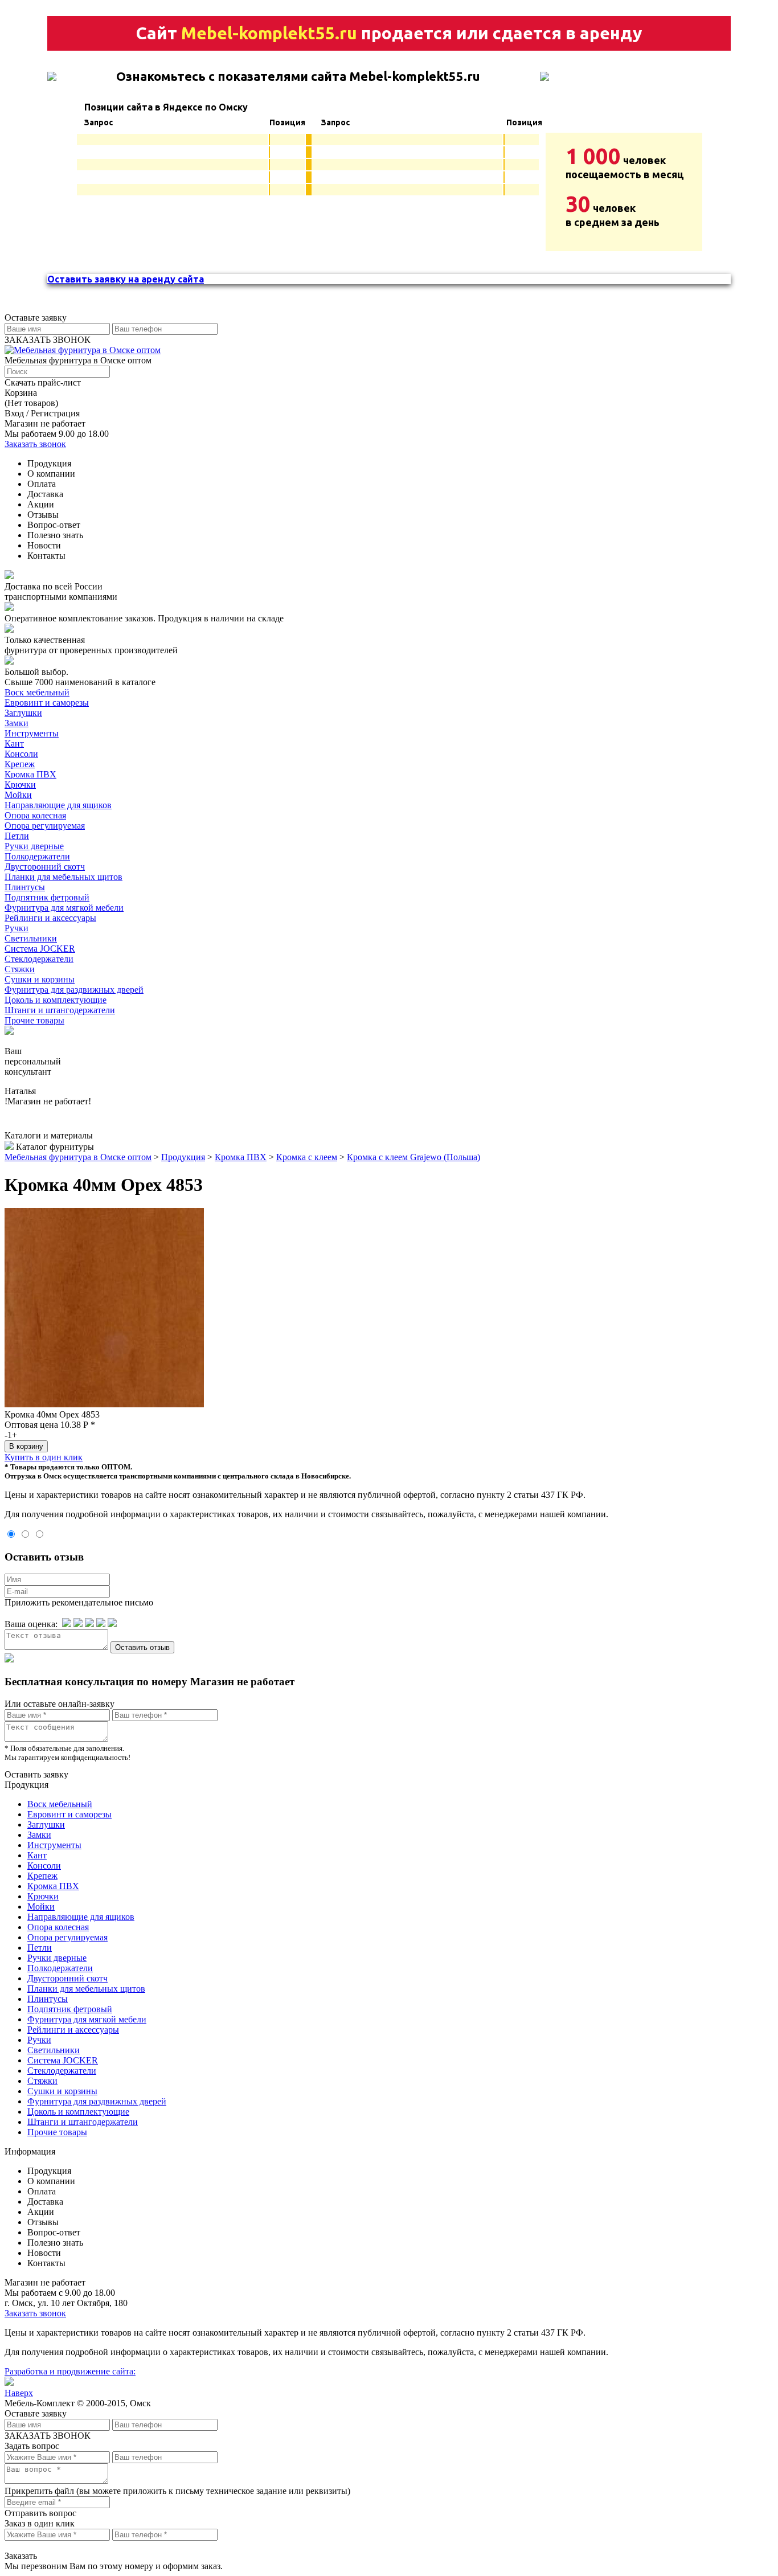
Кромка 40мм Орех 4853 (52, 1414)
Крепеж (20, 764)
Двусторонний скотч (45, 867)
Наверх (19, 2393)
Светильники (31, 938)
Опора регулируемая (45, 826)
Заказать (21, 2556)
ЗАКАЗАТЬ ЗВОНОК (48, 340)
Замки (17, 723)
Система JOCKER (40, 949)
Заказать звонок (35, 444)
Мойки (18, 795)
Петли (17, 836)
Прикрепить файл (39, 2491)
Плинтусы (25, 887)
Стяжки (20, 969)
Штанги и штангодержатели (60, 1010)
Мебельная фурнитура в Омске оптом (78, 1157)
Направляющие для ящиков (58, 805)
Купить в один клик (44, 1457)
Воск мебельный (37, 692)
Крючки (20, 785)
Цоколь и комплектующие (56, 1000)
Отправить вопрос (40, 2513)
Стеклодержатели (39, 959)
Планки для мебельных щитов (64, 877)
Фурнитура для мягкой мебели (64, 908)
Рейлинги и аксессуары (50, 918)
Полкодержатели (37, 856)
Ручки (17, 928)
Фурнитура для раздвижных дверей (74, 990)
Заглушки (23, 713)
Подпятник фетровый (47, 897)
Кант (14, 744)
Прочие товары (34, 1020)
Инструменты (32, 733)
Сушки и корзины (40, 979)
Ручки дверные (34, 846)
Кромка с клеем (307, 1157)
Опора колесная (35, 815)
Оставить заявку (36, 1774)
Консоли (21, 754)
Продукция (183, 1157)
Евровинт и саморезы (47, 703)
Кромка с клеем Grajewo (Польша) (413, 1157)
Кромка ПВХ (30, 774)
